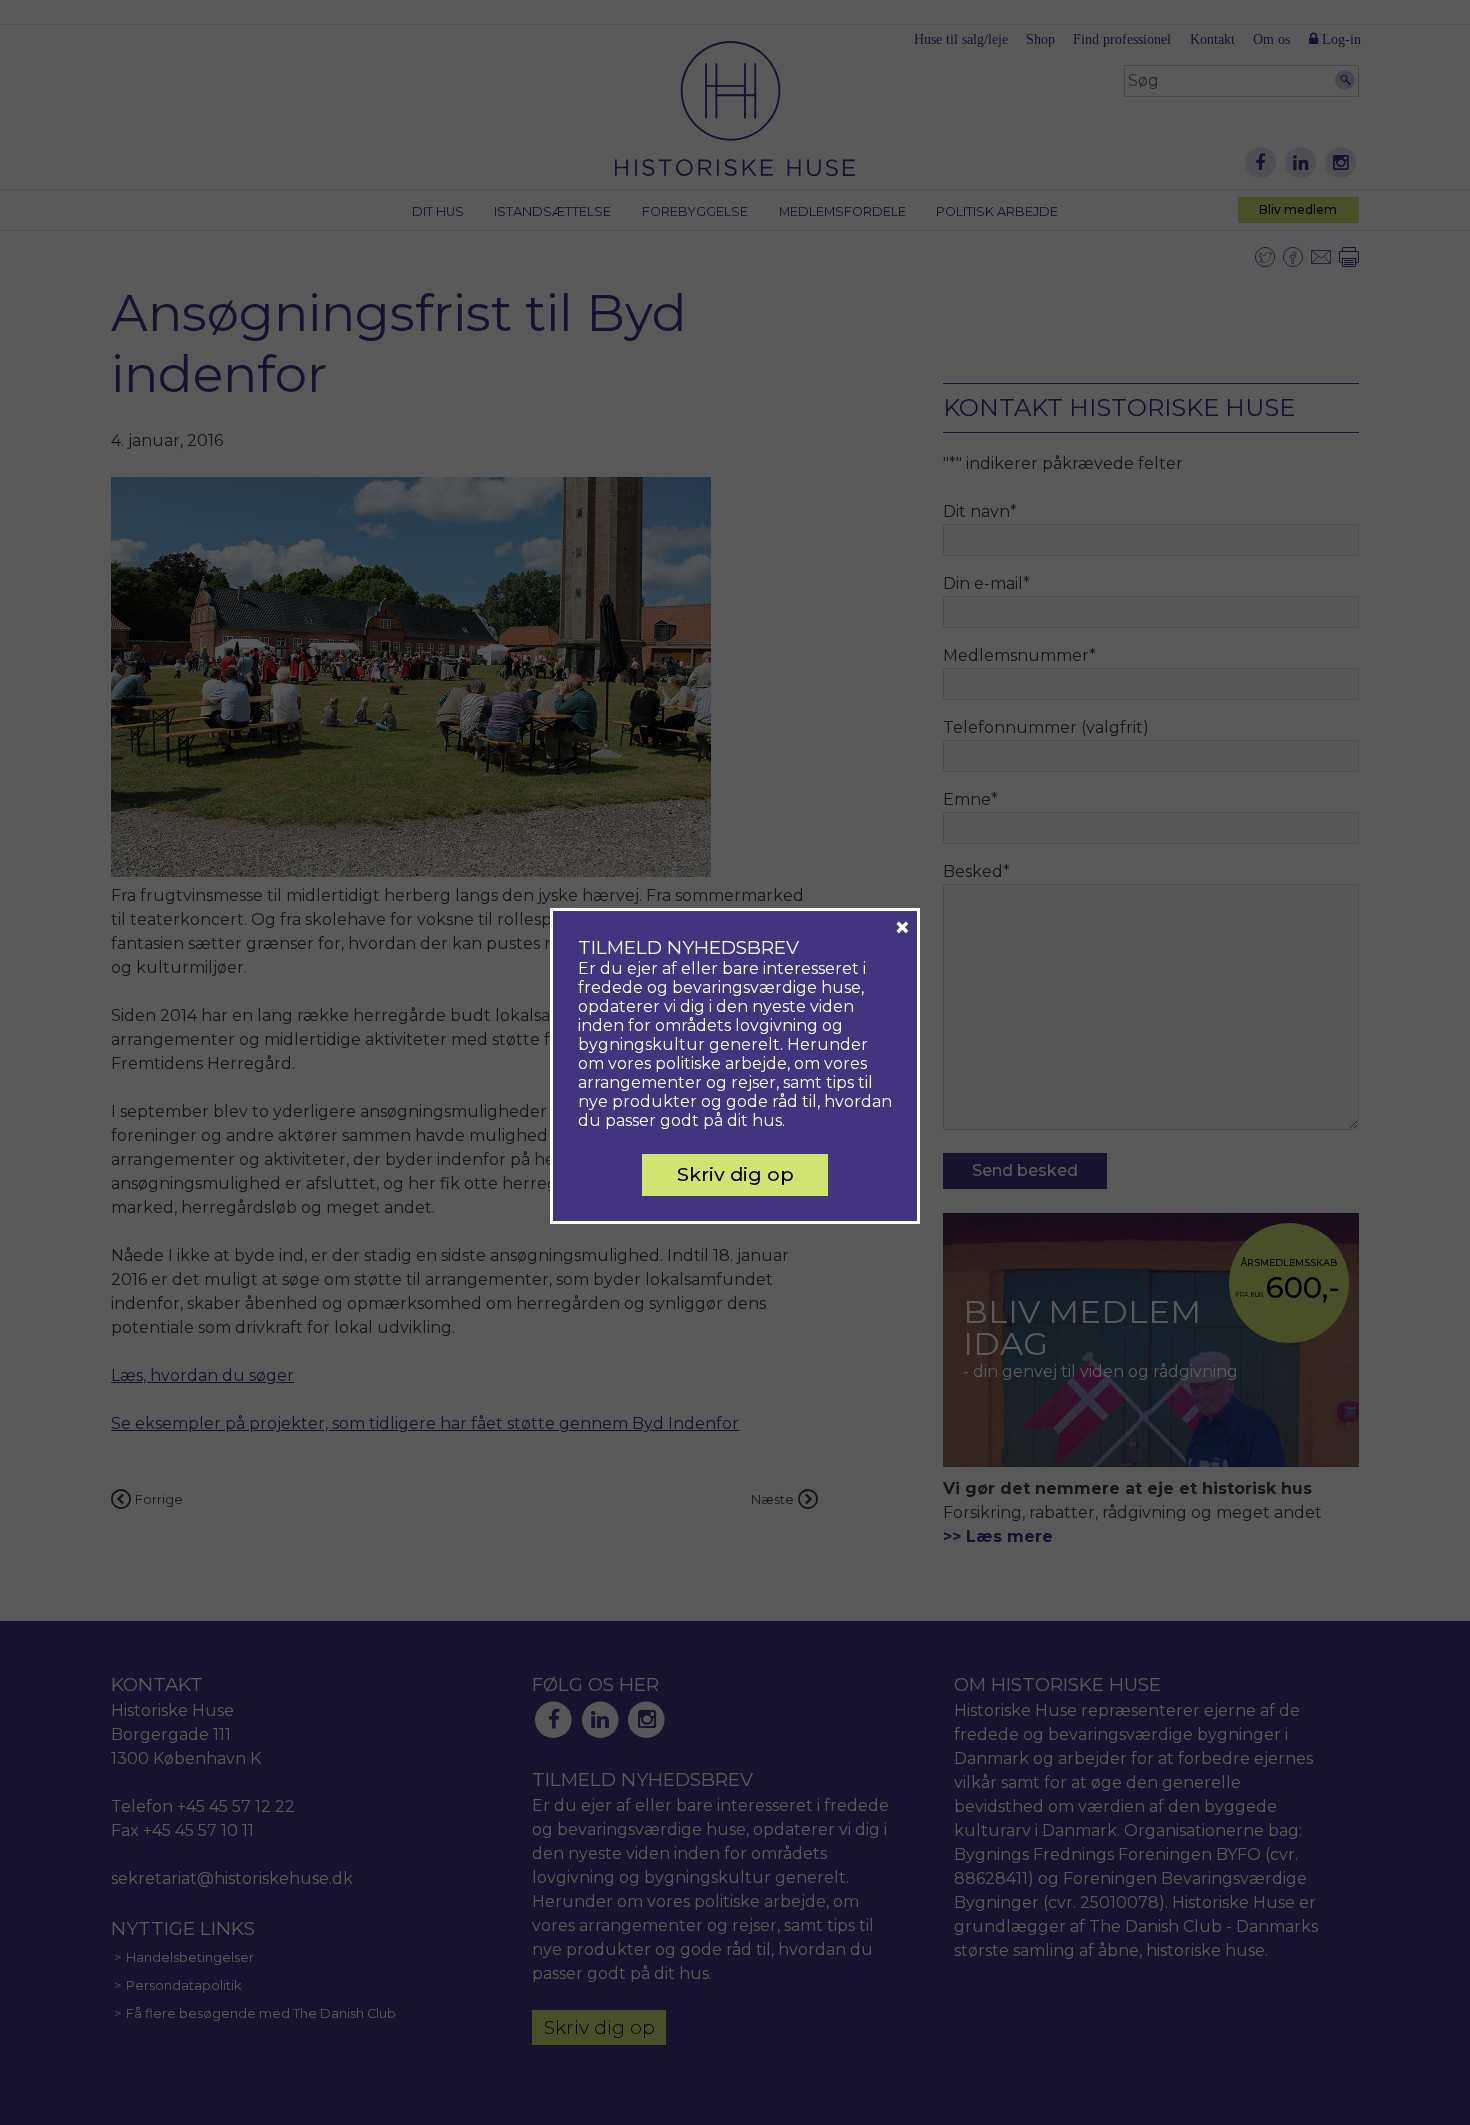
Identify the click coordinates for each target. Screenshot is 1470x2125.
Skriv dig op (735, 1174)
